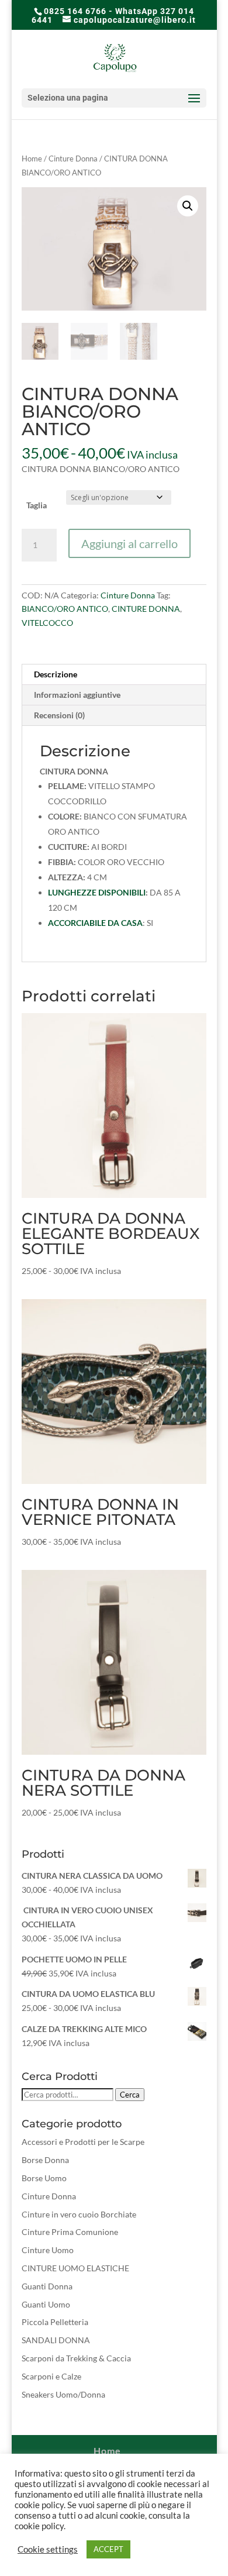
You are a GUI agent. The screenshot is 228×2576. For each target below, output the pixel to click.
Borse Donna (45, 2160)
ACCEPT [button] (108, 2549)
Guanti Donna (47, 2286)
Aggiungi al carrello (129, 543)
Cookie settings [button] (48, 2549)
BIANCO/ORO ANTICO (65, 609)
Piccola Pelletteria (55, 2322)
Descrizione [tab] (56, 674)
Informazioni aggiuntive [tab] (77, 695)
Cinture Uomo (48, 2250)
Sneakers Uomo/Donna (63, 2394)
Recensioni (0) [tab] (59, 715)
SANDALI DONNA (56, 2340)
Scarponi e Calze (51, 2376)
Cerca (130, 2095)
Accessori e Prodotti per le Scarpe (83, 2142)
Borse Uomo (44, 2178)
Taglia (37, 505)
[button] (188, 206)
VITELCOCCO (47, 623)
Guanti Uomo (46, 2304)
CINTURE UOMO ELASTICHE (75, 2268)
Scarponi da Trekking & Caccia (76, 2358)
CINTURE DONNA (146, 609)
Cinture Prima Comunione (70, 2232)
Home (32, 159)
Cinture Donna (73, 159)
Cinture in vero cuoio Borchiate (79, 2214)
